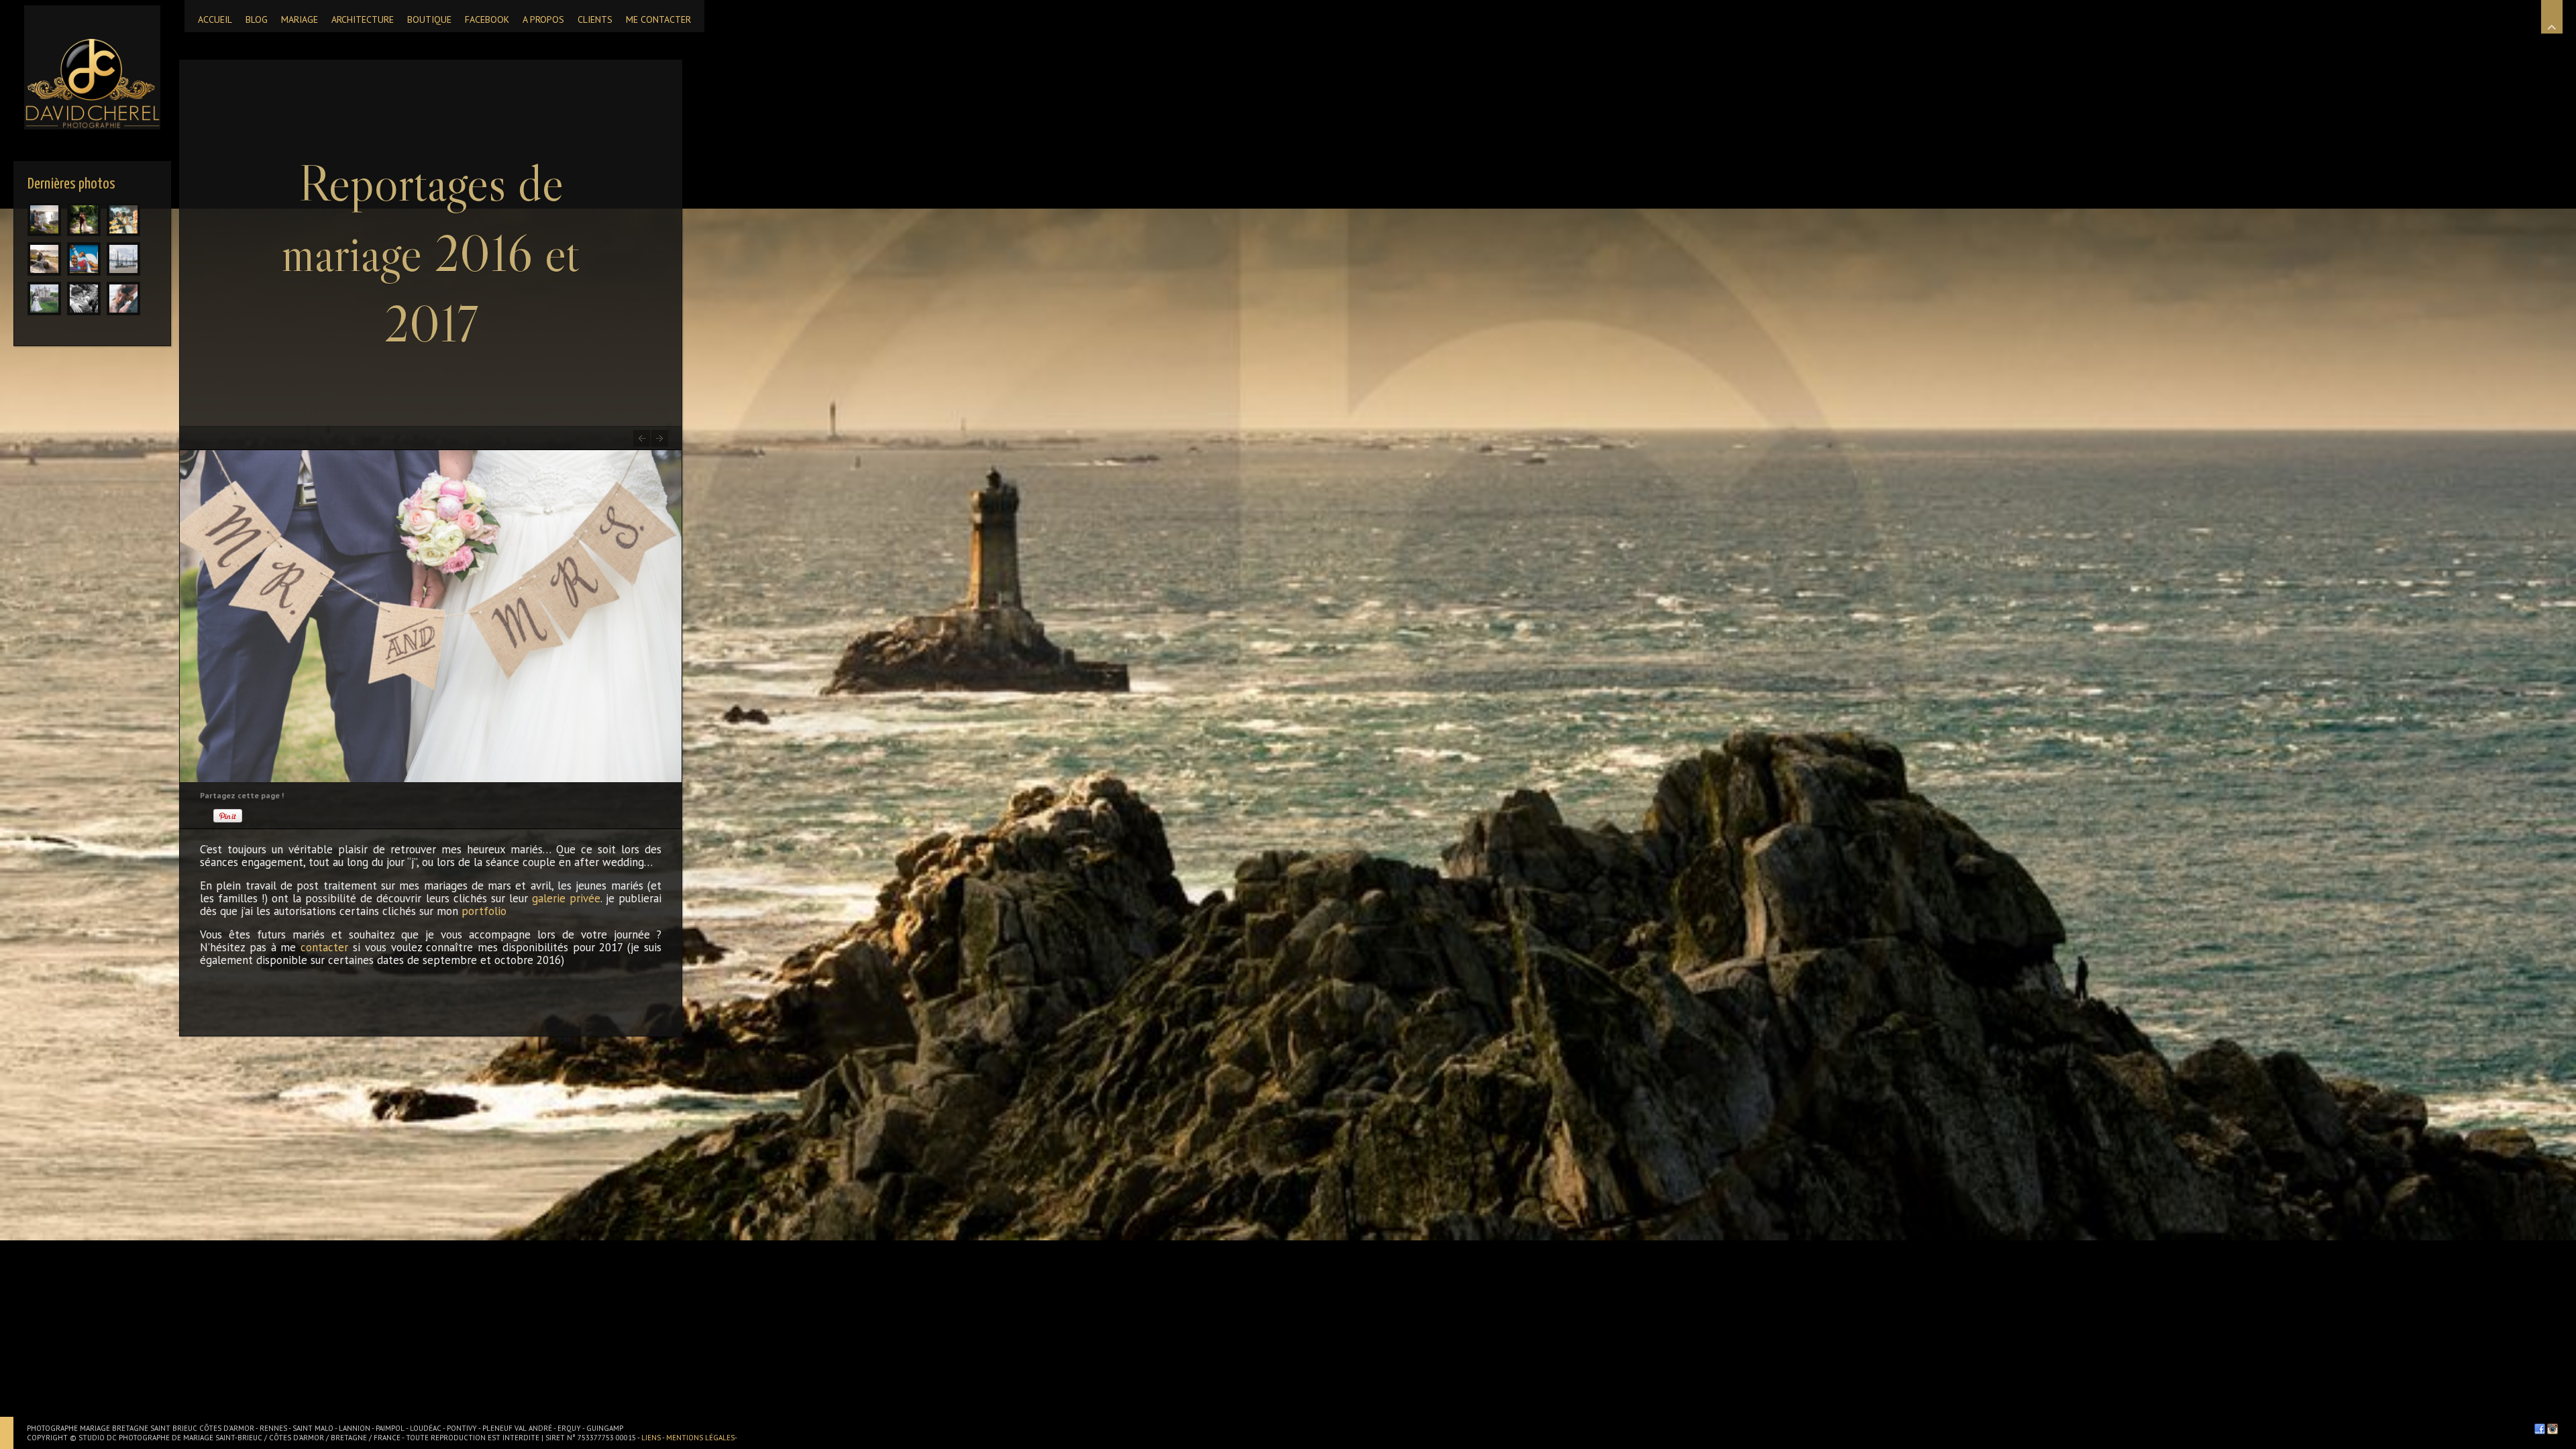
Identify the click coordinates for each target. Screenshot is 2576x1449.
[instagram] (2553, 1429)
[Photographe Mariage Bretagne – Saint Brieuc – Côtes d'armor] (92, 67)
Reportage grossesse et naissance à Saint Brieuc (660, 438)
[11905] (84, 299)
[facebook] (2540, 1429)
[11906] (44, 299)
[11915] (44, 219)
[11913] (123, 219)
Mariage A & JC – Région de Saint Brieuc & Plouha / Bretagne (642, 438)
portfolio (484, 911)
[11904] (123, 299)
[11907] (123, 259)
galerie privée (566, 898)
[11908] (84, 259)
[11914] (84, 219)
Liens (652, 1438)
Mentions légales (700, 1438)
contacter (324, 947)
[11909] (44, 259)
